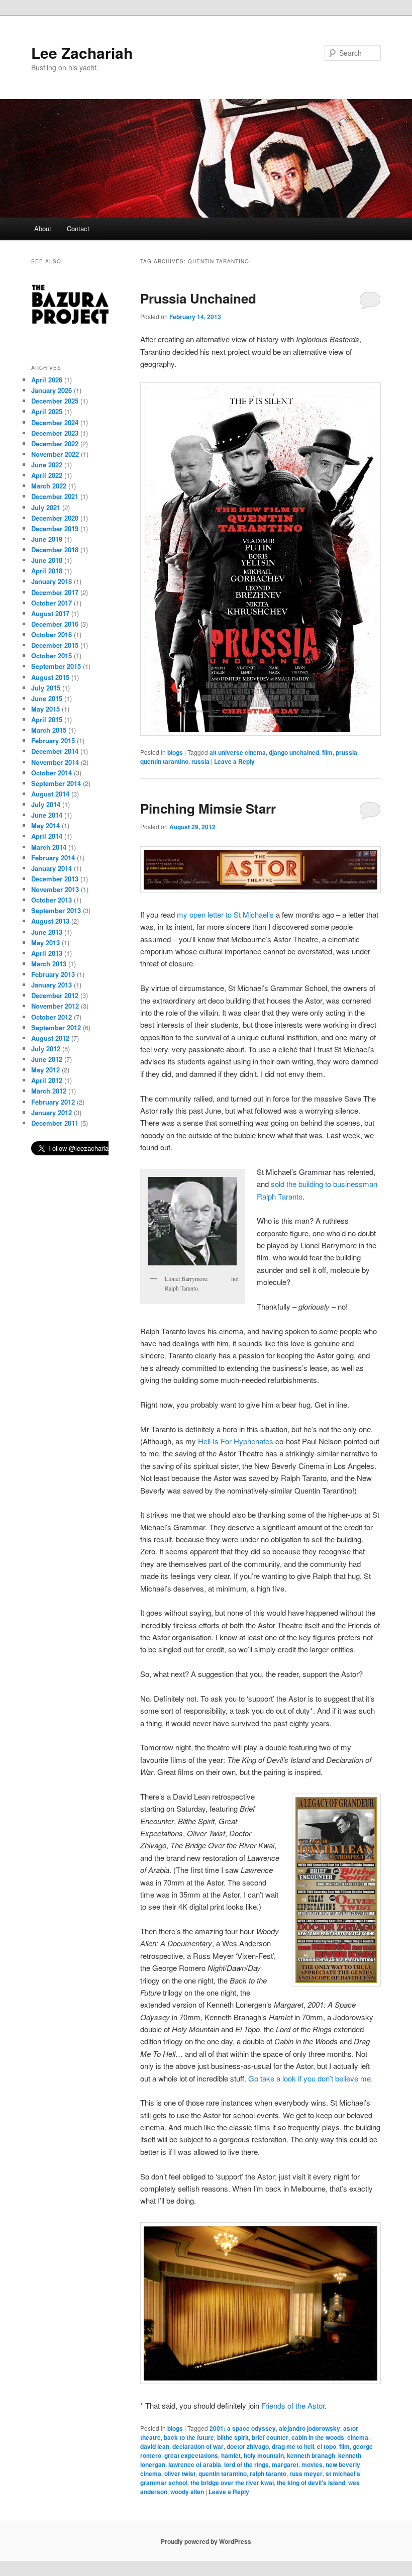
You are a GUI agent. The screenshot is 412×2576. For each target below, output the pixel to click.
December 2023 (55, 433)
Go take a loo (270, 2078)
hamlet (231, 2455)
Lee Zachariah (82, 53)
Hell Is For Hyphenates (236, 1441)
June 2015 (47, 698)
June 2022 (47, 465)
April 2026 (47, 380)
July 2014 (46, 804)
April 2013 (47, 953)
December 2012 (55, 995)
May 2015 (45, 709)
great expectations (191, 2455)
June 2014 (47, 815)
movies (312, 2464)
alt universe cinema (238, 752)
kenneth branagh (311, 2455)
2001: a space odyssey (243, 2428)
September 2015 (56, 666)
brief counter (270, 2437)
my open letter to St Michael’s (225, 914)
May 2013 (45, 943)
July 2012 (46, 1049)
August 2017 (50, 613)
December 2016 (55, 624)
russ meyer (306, 2473)
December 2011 (55, 1123)
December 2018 (55, 550)
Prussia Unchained (198, 298)
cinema (358, 2437)
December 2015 (55, 645)
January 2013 (51, 985)
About (43, 228)
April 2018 (47, 571)
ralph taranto (268, 2473)
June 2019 (47, 539)
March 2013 (49, 964)
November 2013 (55, 889)
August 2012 (50, 1038)
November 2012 (55, 1006)
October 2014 (51, 773)
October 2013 (51, 900)
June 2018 (47, 560)
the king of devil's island (311, 2483)
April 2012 (47, 1080)
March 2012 (49, 1091)
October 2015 (51, 656)
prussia (346, 752)
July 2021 (46, 507)
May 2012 (45, 1070)
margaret (285, 2464)
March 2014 (49, 847)
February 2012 (53, 1102)
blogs (175, 752)
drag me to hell (293, 2446)
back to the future (189, 2437)
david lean (155, 2446)
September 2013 (56, 910)
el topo (327, 2446)
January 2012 (51, 1112)
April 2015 (47, 719)
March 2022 (49, 486)
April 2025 (47, 411)
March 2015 (49, 730)
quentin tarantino (164, 761)
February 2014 (53, 858)
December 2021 (55, 496)
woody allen (187, 2492)
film (327, 752)
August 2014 (50, 794)
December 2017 (55, 592)
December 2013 (55, 879)
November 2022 (55, 454)
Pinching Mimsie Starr (208, 808)
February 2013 (53, 974)
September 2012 (56, 1027)
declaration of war (198, 2446)
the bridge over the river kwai (232, 2483)
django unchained (294, 752)
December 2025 (55, 401)
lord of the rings (246, 2464)
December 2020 (55, 518)
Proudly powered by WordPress (206, 2541)
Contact (78, 228)
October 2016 (51, 634)
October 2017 (51, 603)
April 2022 (47, 475)
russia (200, 761)
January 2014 (51, 868)
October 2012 (51, 1017)
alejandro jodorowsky (310, 2428)
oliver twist (180, 2473)
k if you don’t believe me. (332, 2078)
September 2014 (56, 783)
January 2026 (51, 390)
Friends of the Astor (293, 2405)
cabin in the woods (318, 2437)
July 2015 (46, 688)
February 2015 (53, 740)
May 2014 (45, 825)
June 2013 (47, 932)
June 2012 (47, 1059)
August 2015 (50, 677)
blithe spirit (233, 2437)
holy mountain (264, 2455)
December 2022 (55, 443)
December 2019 (55, 528)
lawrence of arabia (195, 2464)
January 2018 (51, 581)
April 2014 (47, 836)
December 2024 (55, 422)
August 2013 (50, 921)
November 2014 (55, 762)
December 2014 (55, 751)
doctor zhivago (248, 2446)
